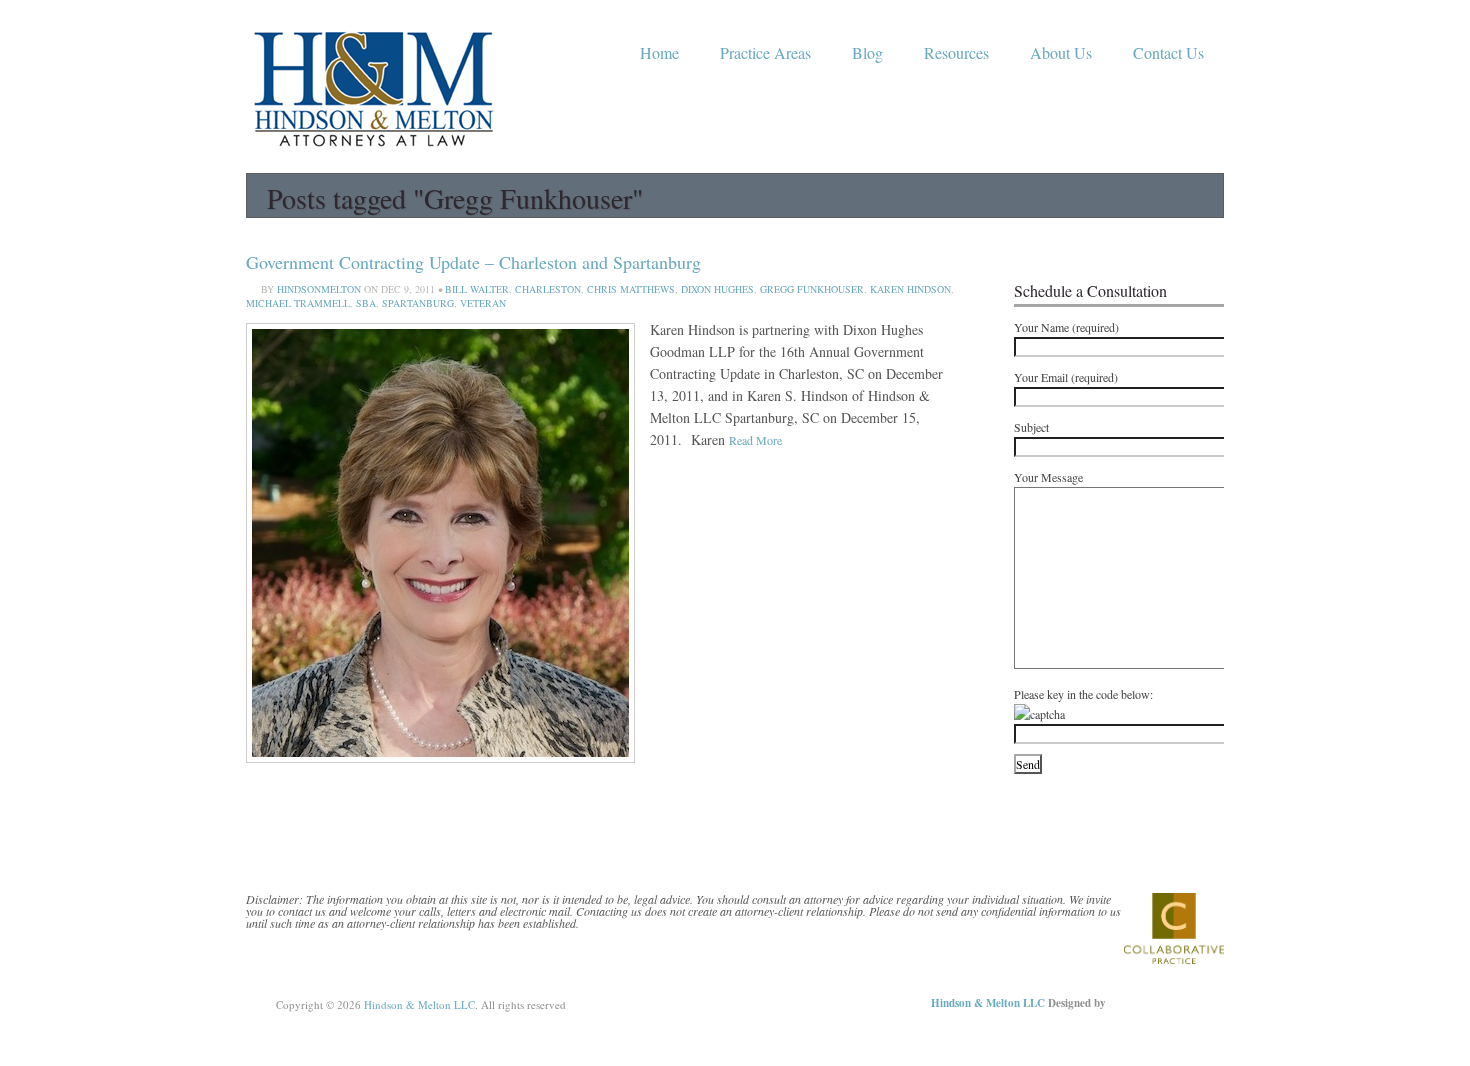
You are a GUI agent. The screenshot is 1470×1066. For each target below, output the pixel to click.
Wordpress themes (1154, 999)
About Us (1061, 52)
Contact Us (1168, 52)
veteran (483, 303)
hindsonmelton (319, 289)
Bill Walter (477, 289)
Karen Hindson (910, 289)
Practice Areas (765, 52)
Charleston (548, 289)
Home (659, 52)
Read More (755, 440)
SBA (366, 303)
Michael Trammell (298, 303)
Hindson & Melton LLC (419, 1004)
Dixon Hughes (717, 289)
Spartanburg (418, 303)
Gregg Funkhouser (812, 289)
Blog (867, 52)
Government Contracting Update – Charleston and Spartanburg (473, 262)
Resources (956, 52)
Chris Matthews (631, 289)
